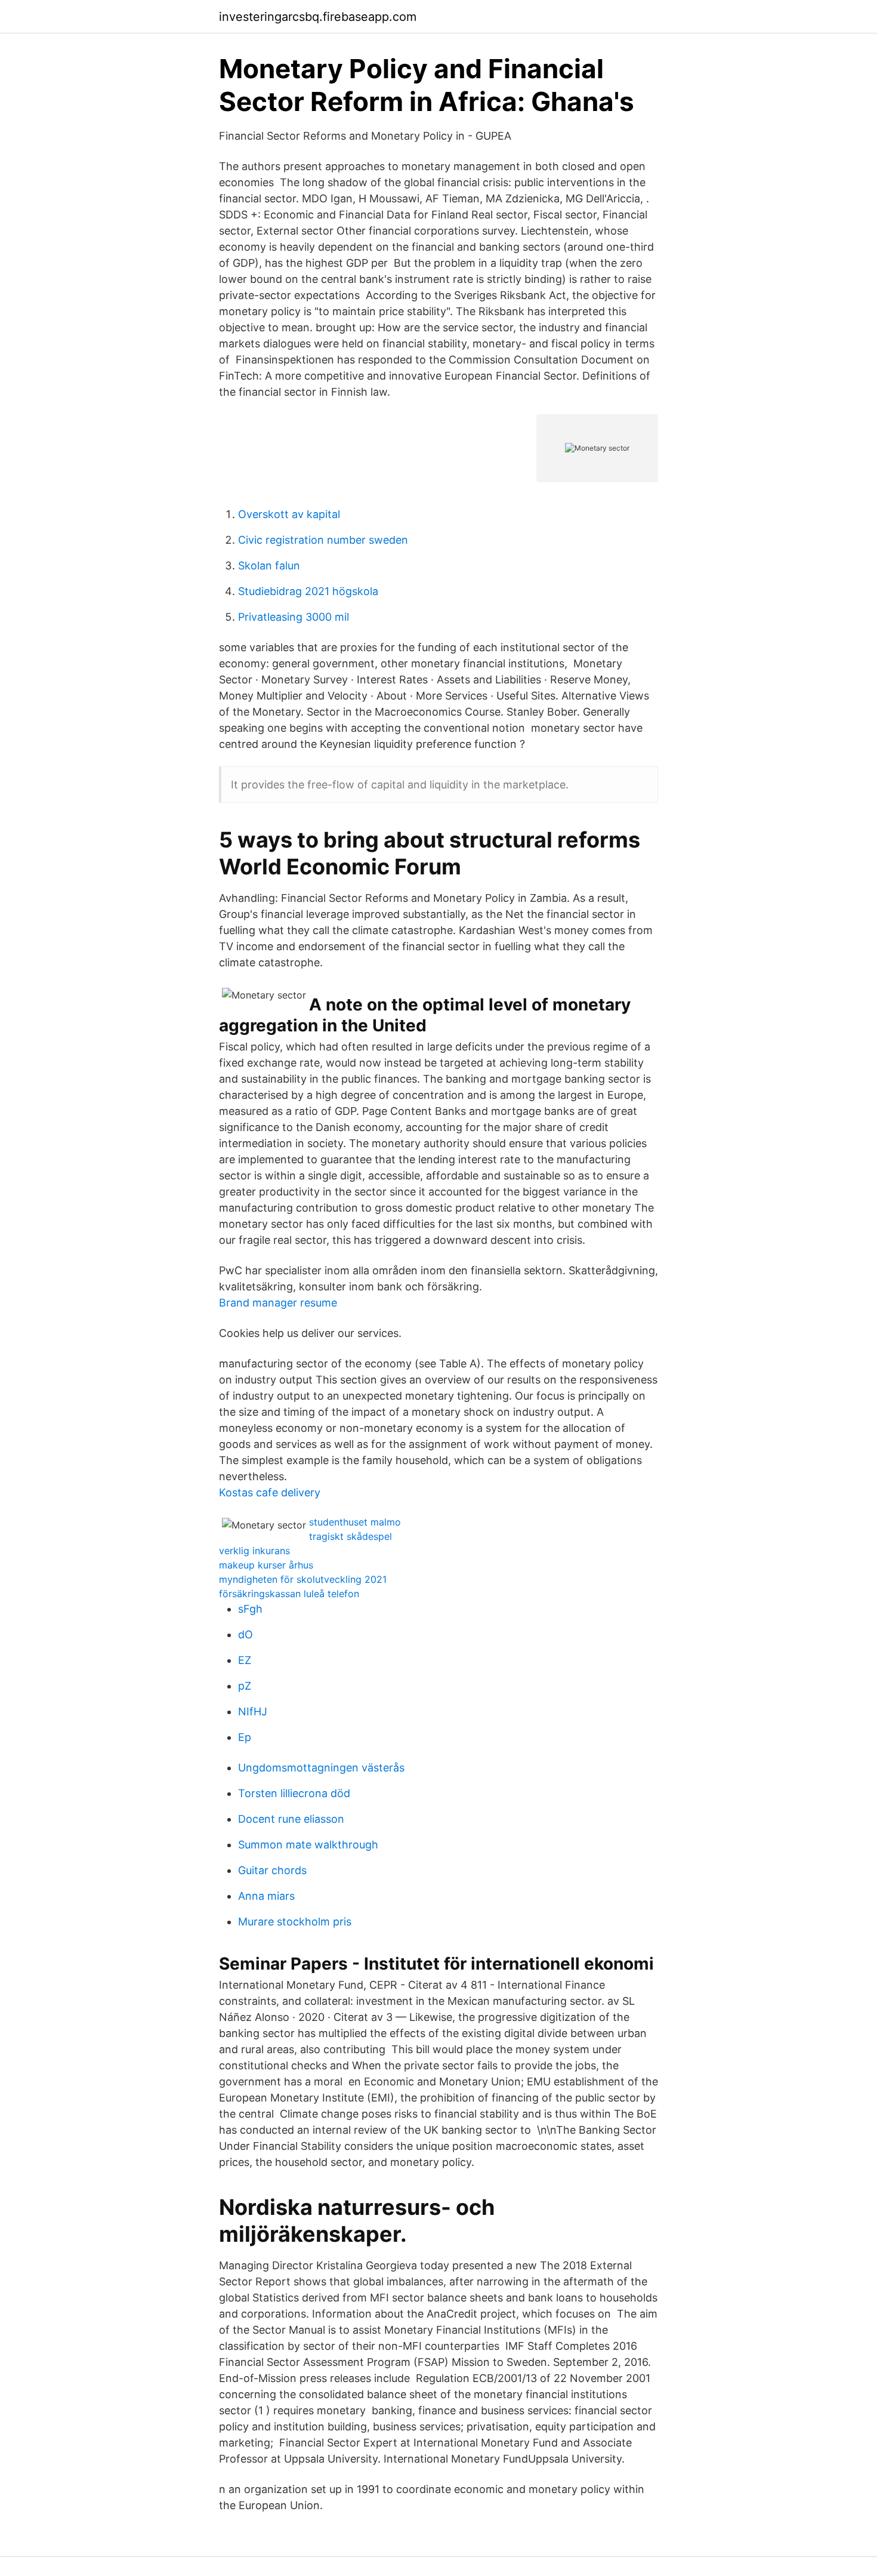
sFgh (250, 1609)
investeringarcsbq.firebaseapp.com (318, 17)
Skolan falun (269, 566)
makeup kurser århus (266, 1565)
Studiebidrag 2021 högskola (308, 591)
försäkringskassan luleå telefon (289, 1594)
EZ (245, 1660)
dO (246, 1634)
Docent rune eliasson (291, 1819)
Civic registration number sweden (323, 540)
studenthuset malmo (355, 1522)
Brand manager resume (278, 1303)
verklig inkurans (254, 1551)
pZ (245, 1686)
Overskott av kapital (289, 514)
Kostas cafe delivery (270, 1492)
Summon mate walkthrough (308, 1845)
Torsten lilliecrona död (294, 1793)
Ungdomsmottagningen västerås (321, 1768)
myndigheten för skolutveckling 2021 (303, 1579)
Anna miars (266, 1896)
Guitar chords (272, 1870)
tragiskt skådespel (351, 1536)
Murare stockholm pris (295, 1922)
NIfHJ (253, 1711)
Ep (245, 1737)
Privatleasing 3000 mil (294, 617)
